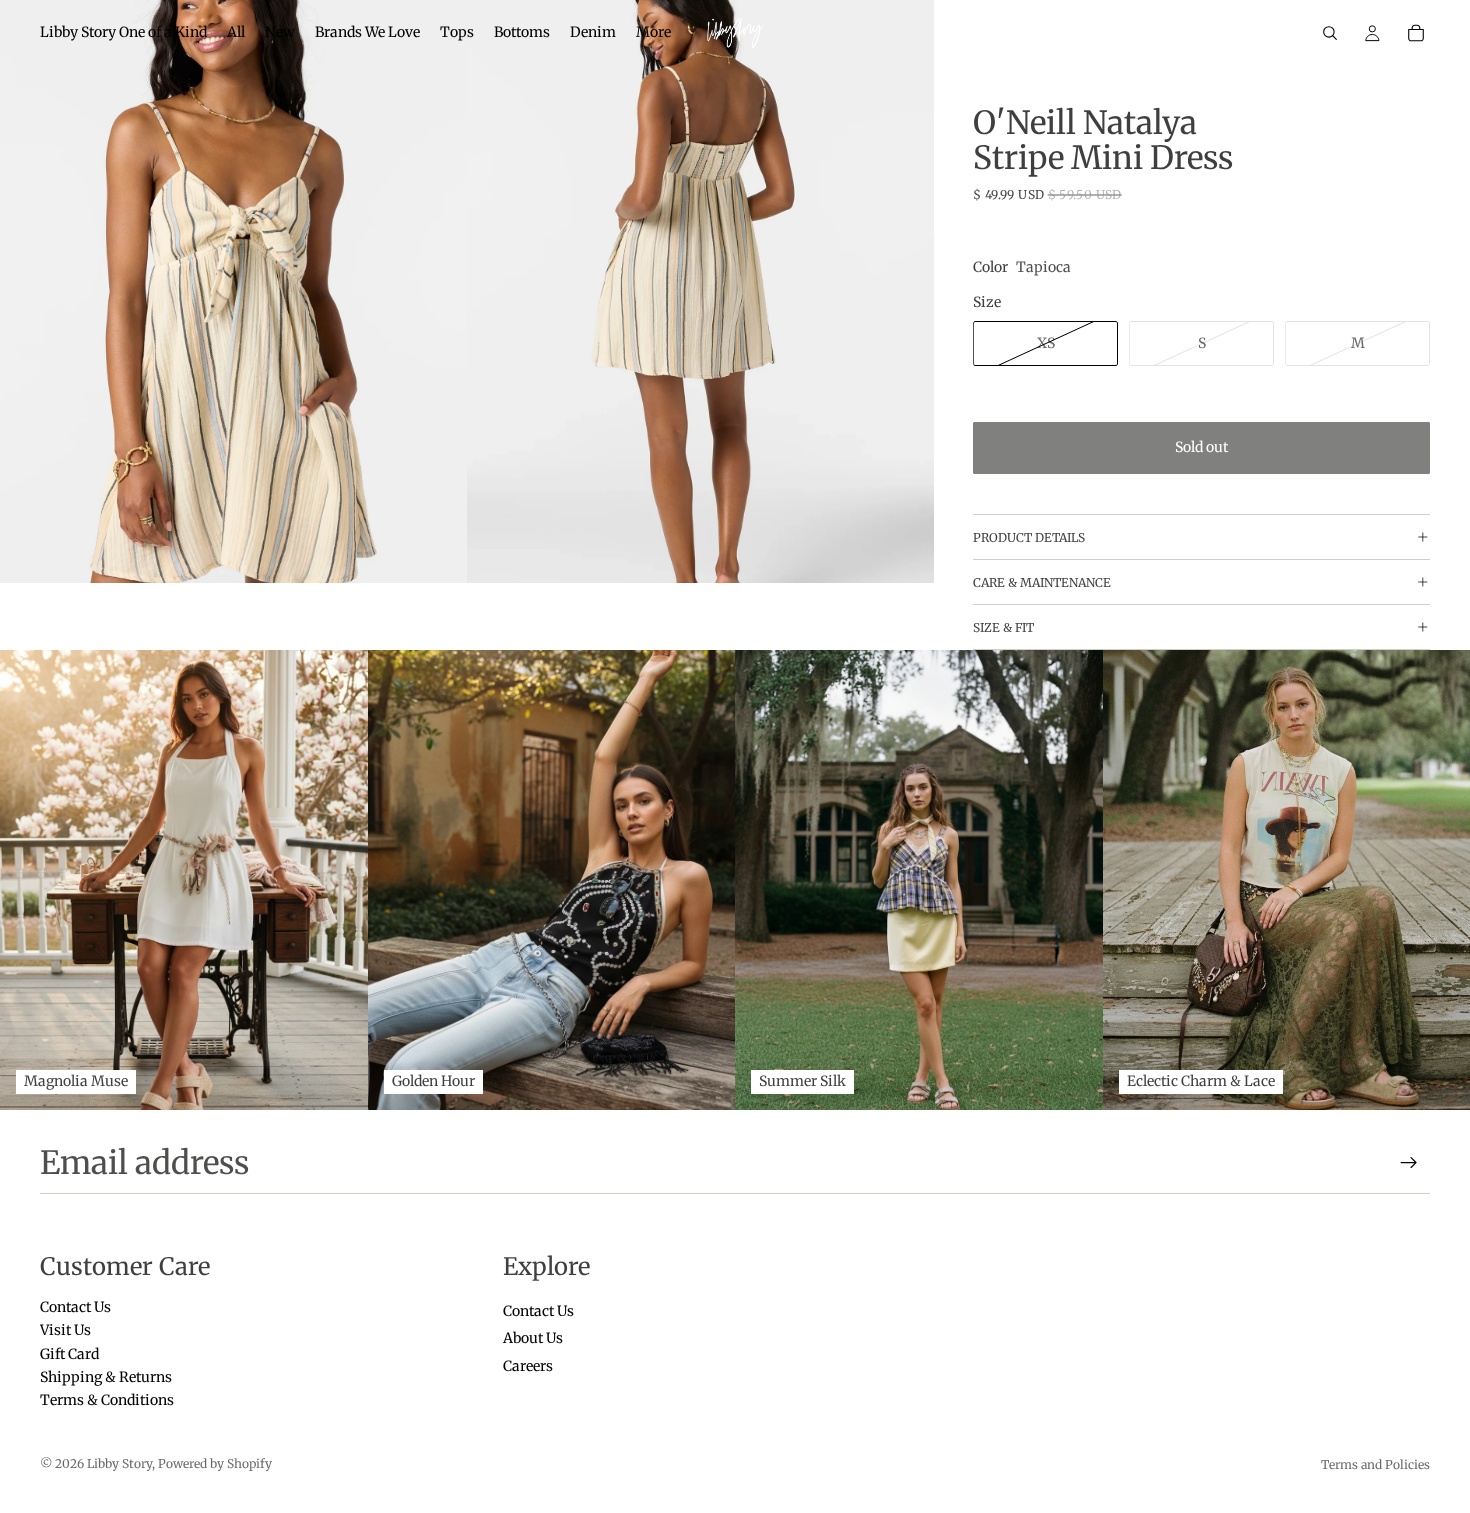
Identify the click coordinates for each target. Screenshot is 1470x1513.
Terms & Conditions (107, 1400)
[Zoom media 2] (700, 292)
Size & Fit (1003, 627)
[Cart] (1416, 33)
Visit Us (65, 1330)
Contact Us (75, 1306)
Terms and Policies (1375, 1464)
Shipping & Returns (106, 1377)
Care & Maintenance (1042, 582)
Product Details (1029, 537)
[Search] (1330, 33)
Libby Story (119, 1463)
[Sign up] (1409, 1163)
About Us (533, 1338)
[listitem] (653, 33)
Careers (528, 1365)
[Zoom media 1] (233, 292)
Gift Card (69, 1353)
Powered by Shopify (215, 1463)
